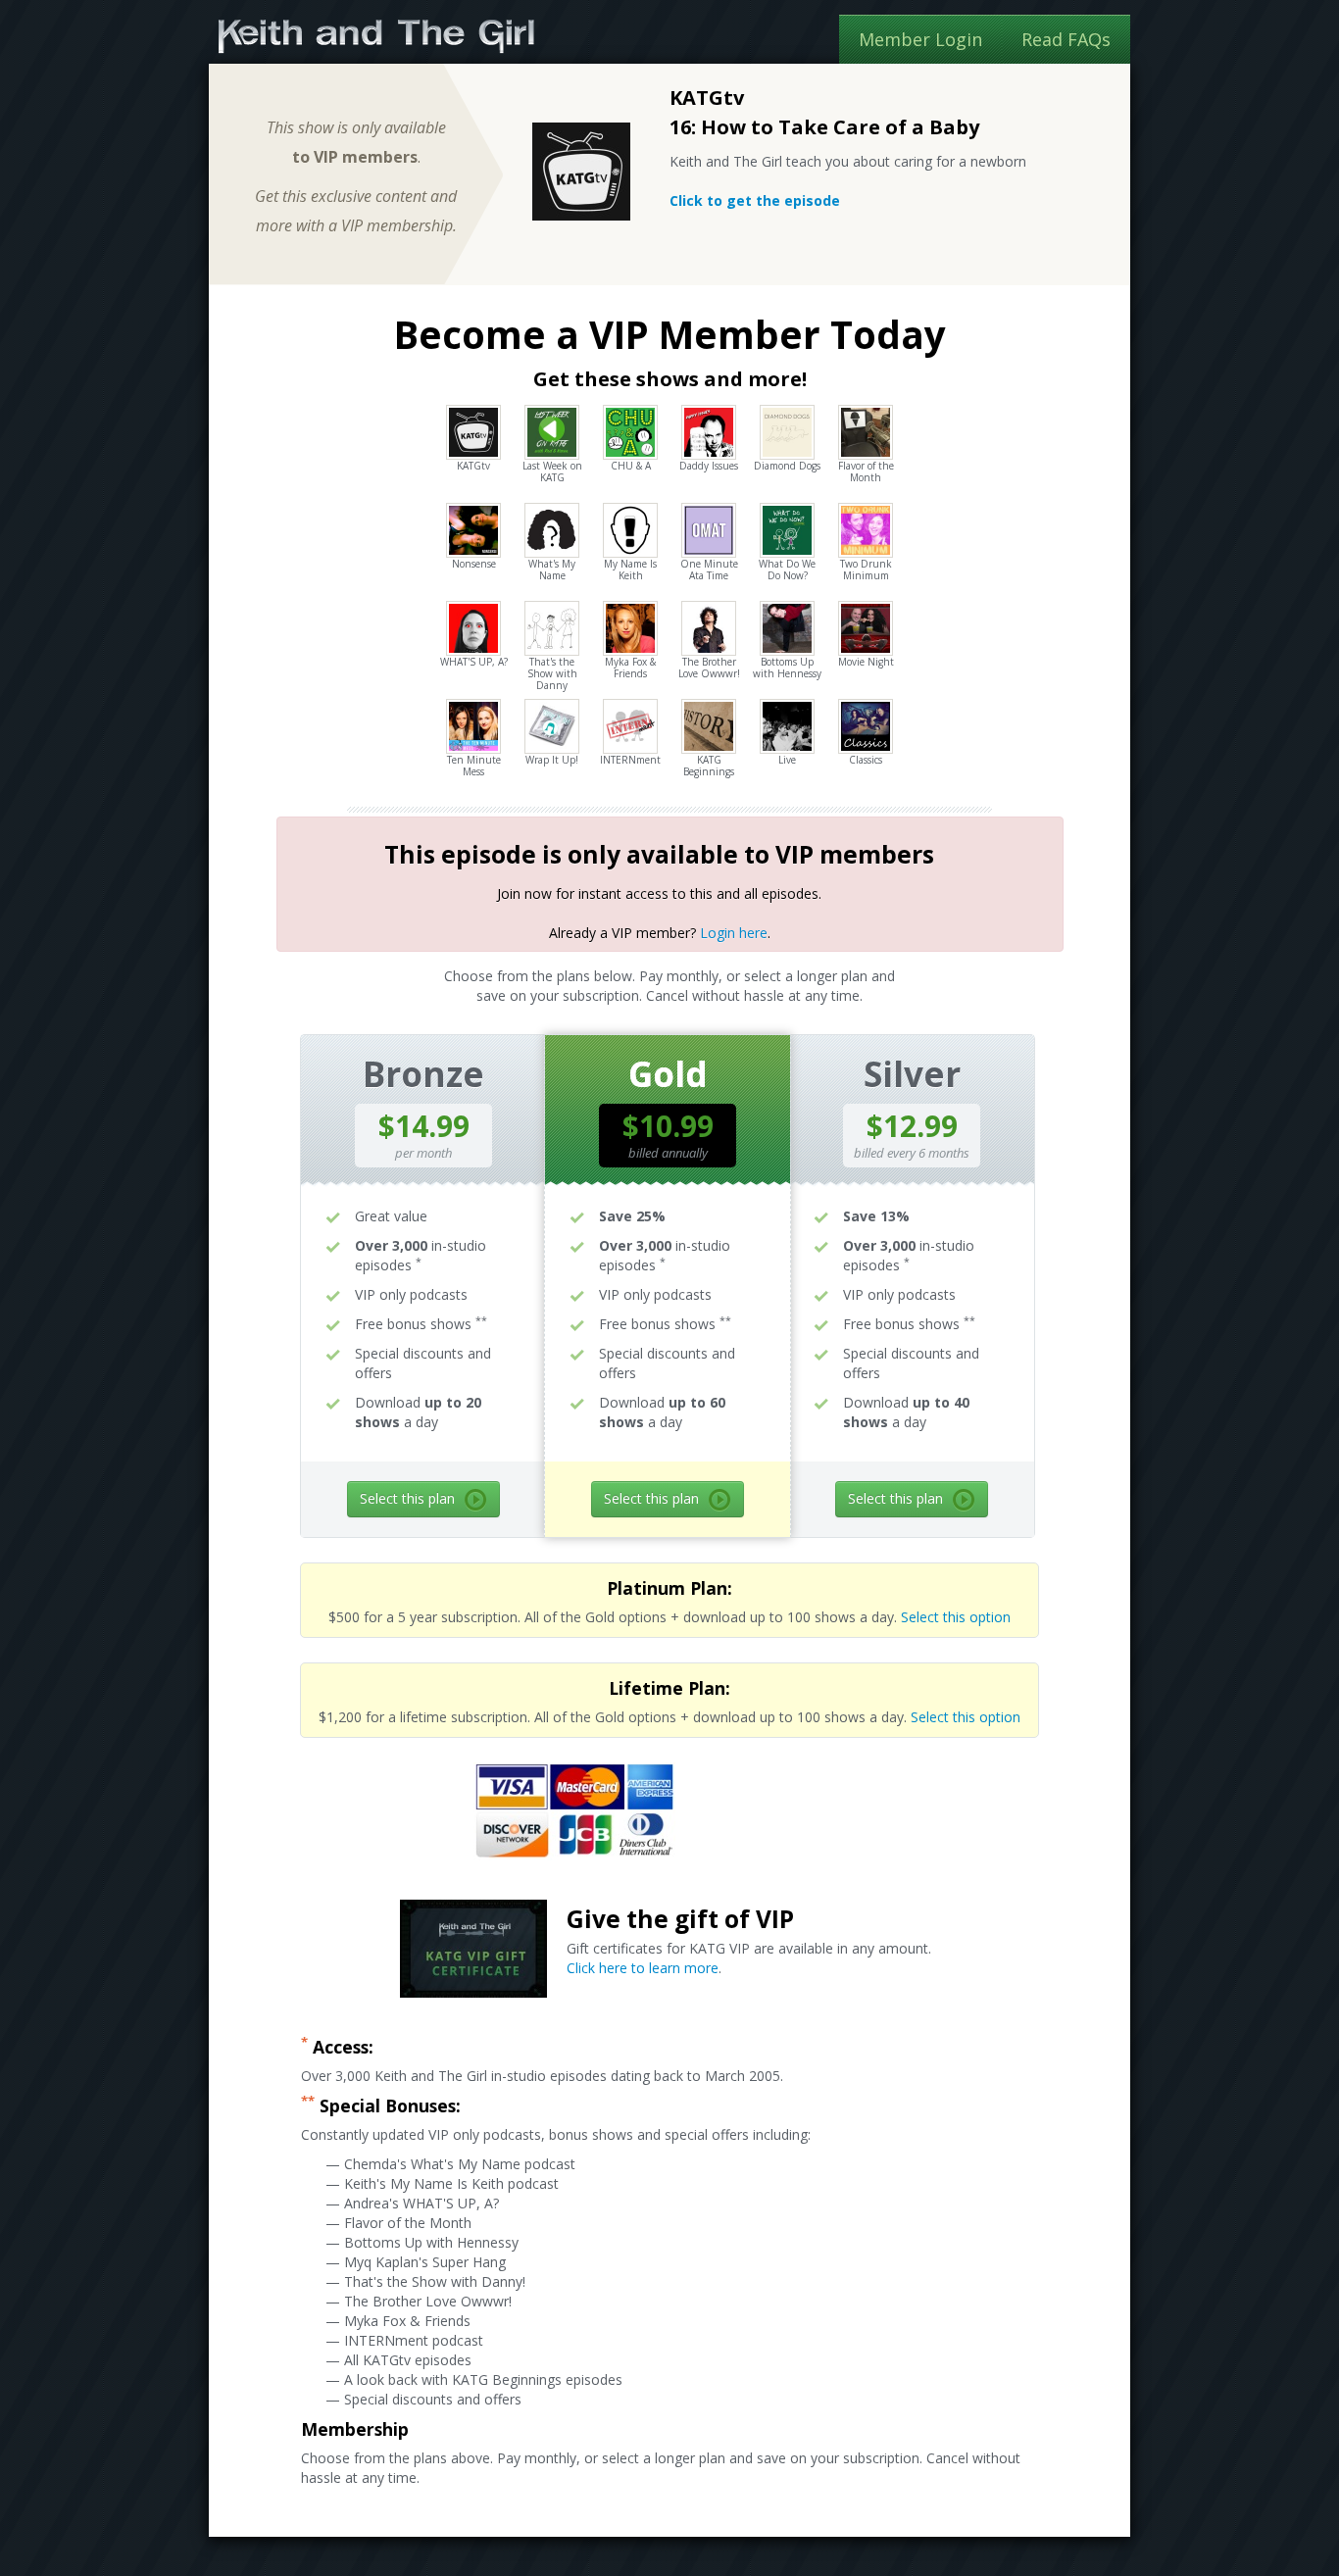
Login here (734, 933)
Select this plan (407, 1498)
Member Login (920, 39)
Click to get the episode (755, 200)
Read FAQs (1066, 39)
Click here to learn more (643, 1968)
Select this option (956, 1617)
